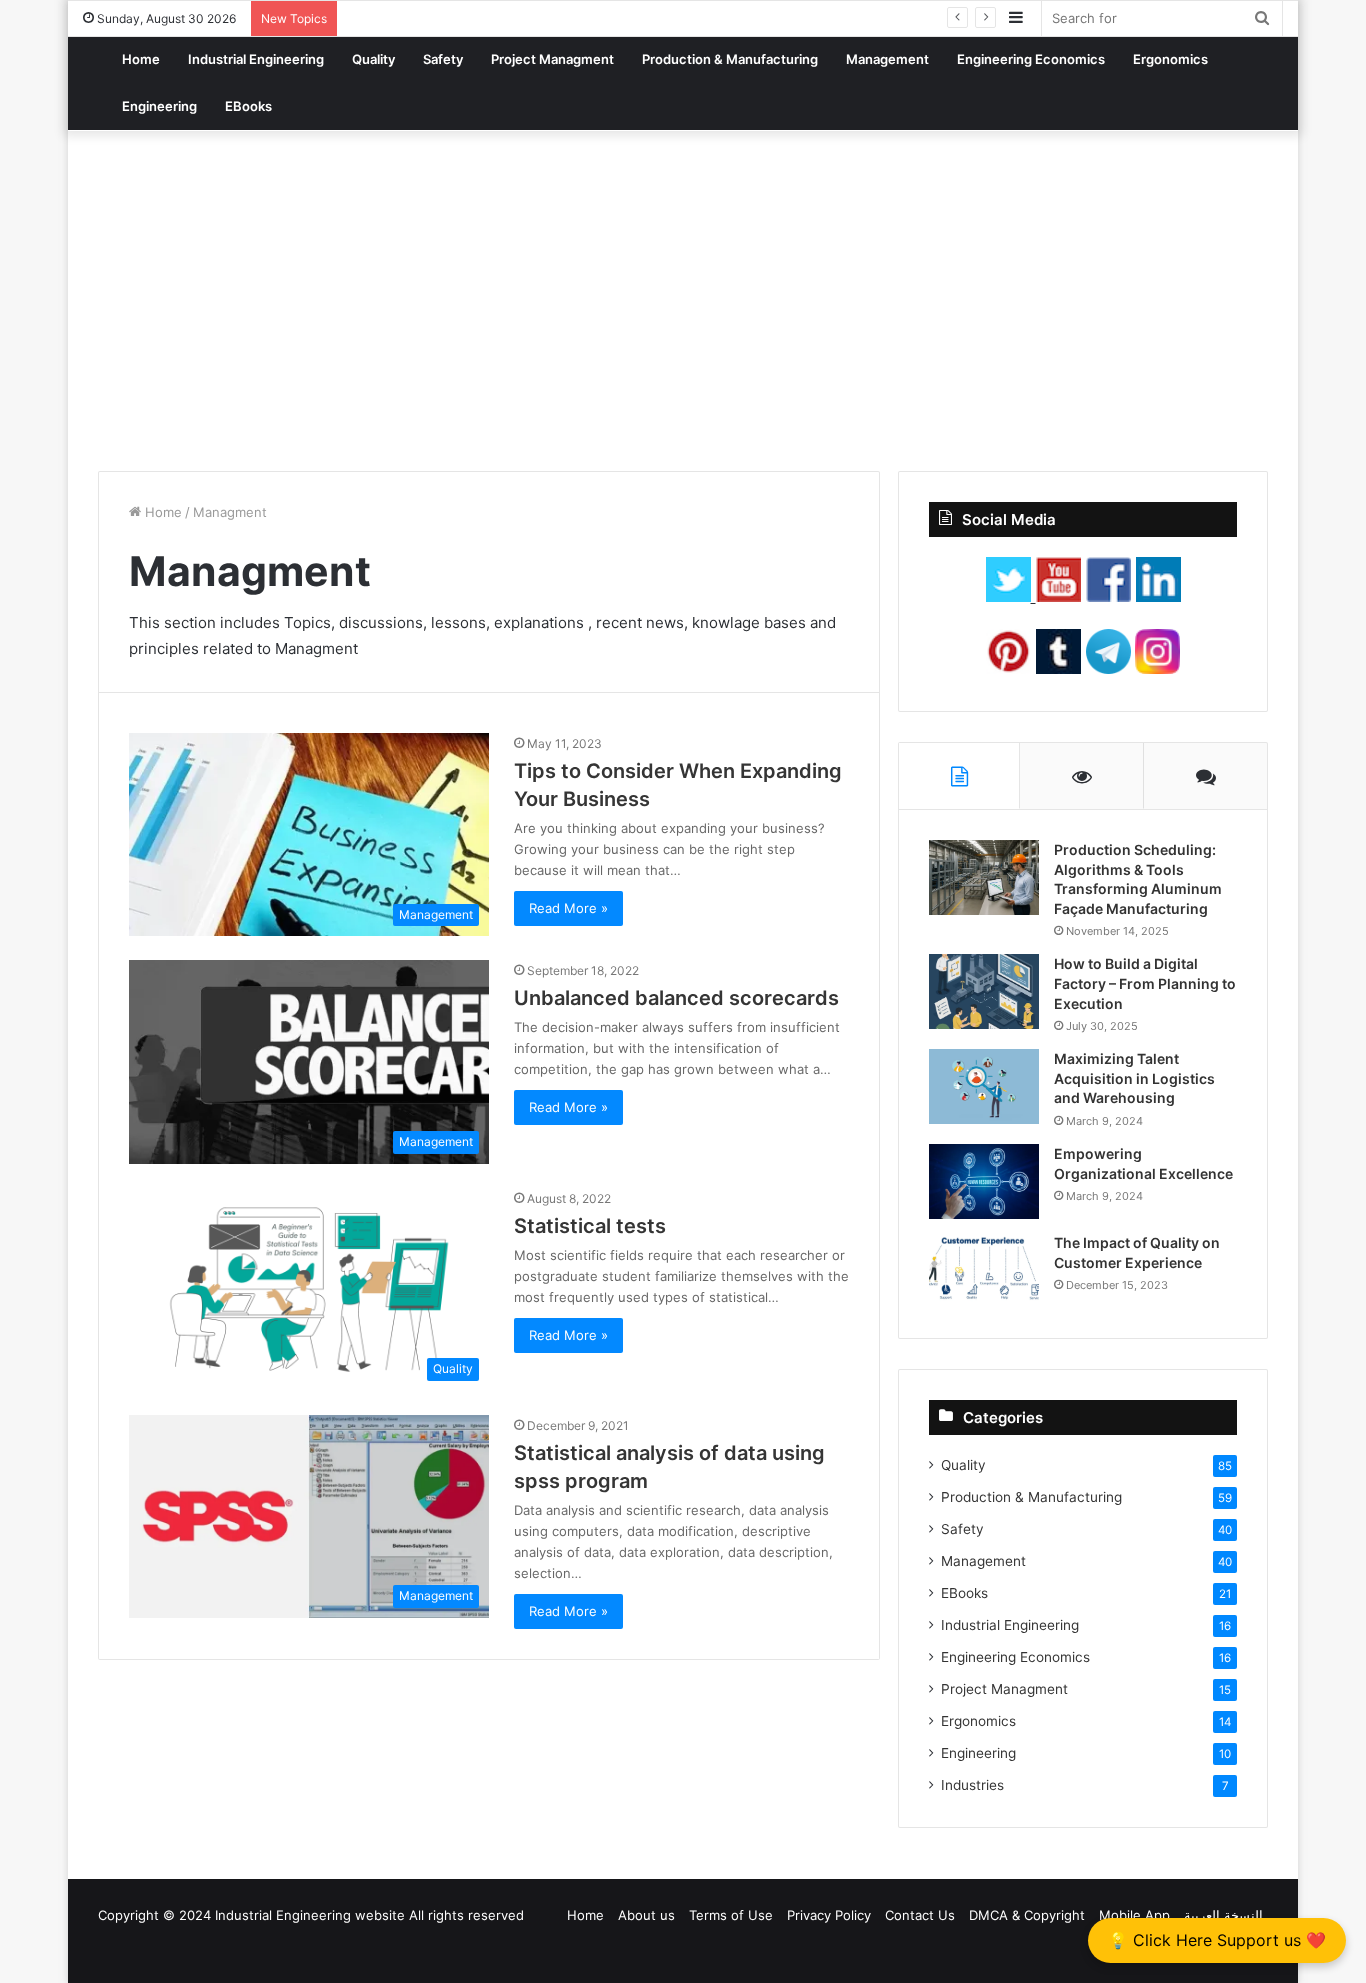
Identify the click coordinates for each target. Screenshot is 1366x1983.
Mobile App (1134, 1915)
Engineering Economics (1031, 59)
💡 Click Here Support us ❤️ (1217, 1940)
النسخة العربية (1223, 1915)
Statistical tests (590, 1226)
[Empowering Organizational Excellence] (984, 1181)
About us (646, 1915)
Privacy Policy (829, 1915)
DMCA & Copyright (1027, 1915)
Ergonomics (1170, 59)
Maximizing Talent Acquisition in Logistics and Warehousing (1134, 1078)
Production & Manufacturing (730, 59)
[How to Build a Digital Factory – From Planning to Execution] (984, 991)
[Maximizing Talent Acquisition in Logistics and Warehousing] (984, 1086)
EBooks (248, 106)
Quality (373, 59)
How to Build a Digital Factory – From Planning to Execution (1145, 983)
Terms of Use (731, 1915)
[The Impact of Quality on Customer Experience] (984, 1270)
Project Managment (552, 59)
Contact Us (920, 1915)
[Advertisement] (683, 301)
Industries (972, 1785)
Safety (443, 59)
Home (141, 59)
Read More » (568, 908)
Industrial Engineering (256, 59)
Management (887, 59)
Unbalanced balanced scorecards (676, 998)
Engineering (159, 106)
